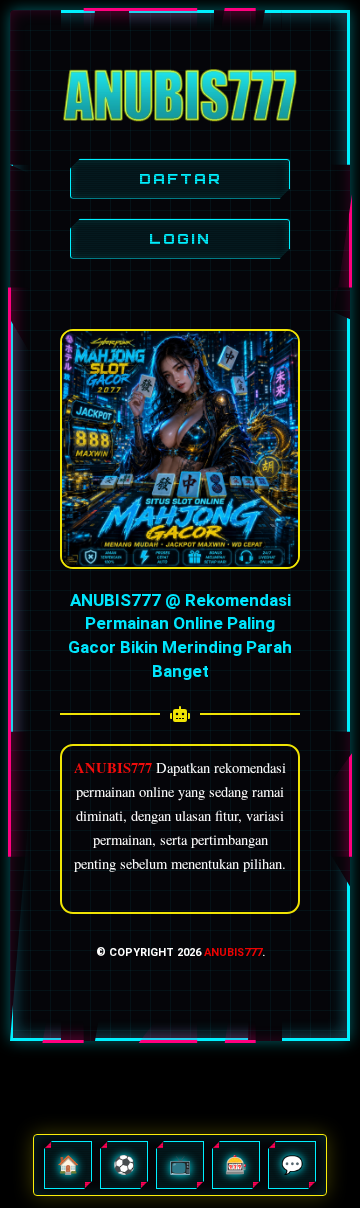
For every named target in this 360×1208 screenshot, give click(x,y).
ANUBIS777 (233, 952)
